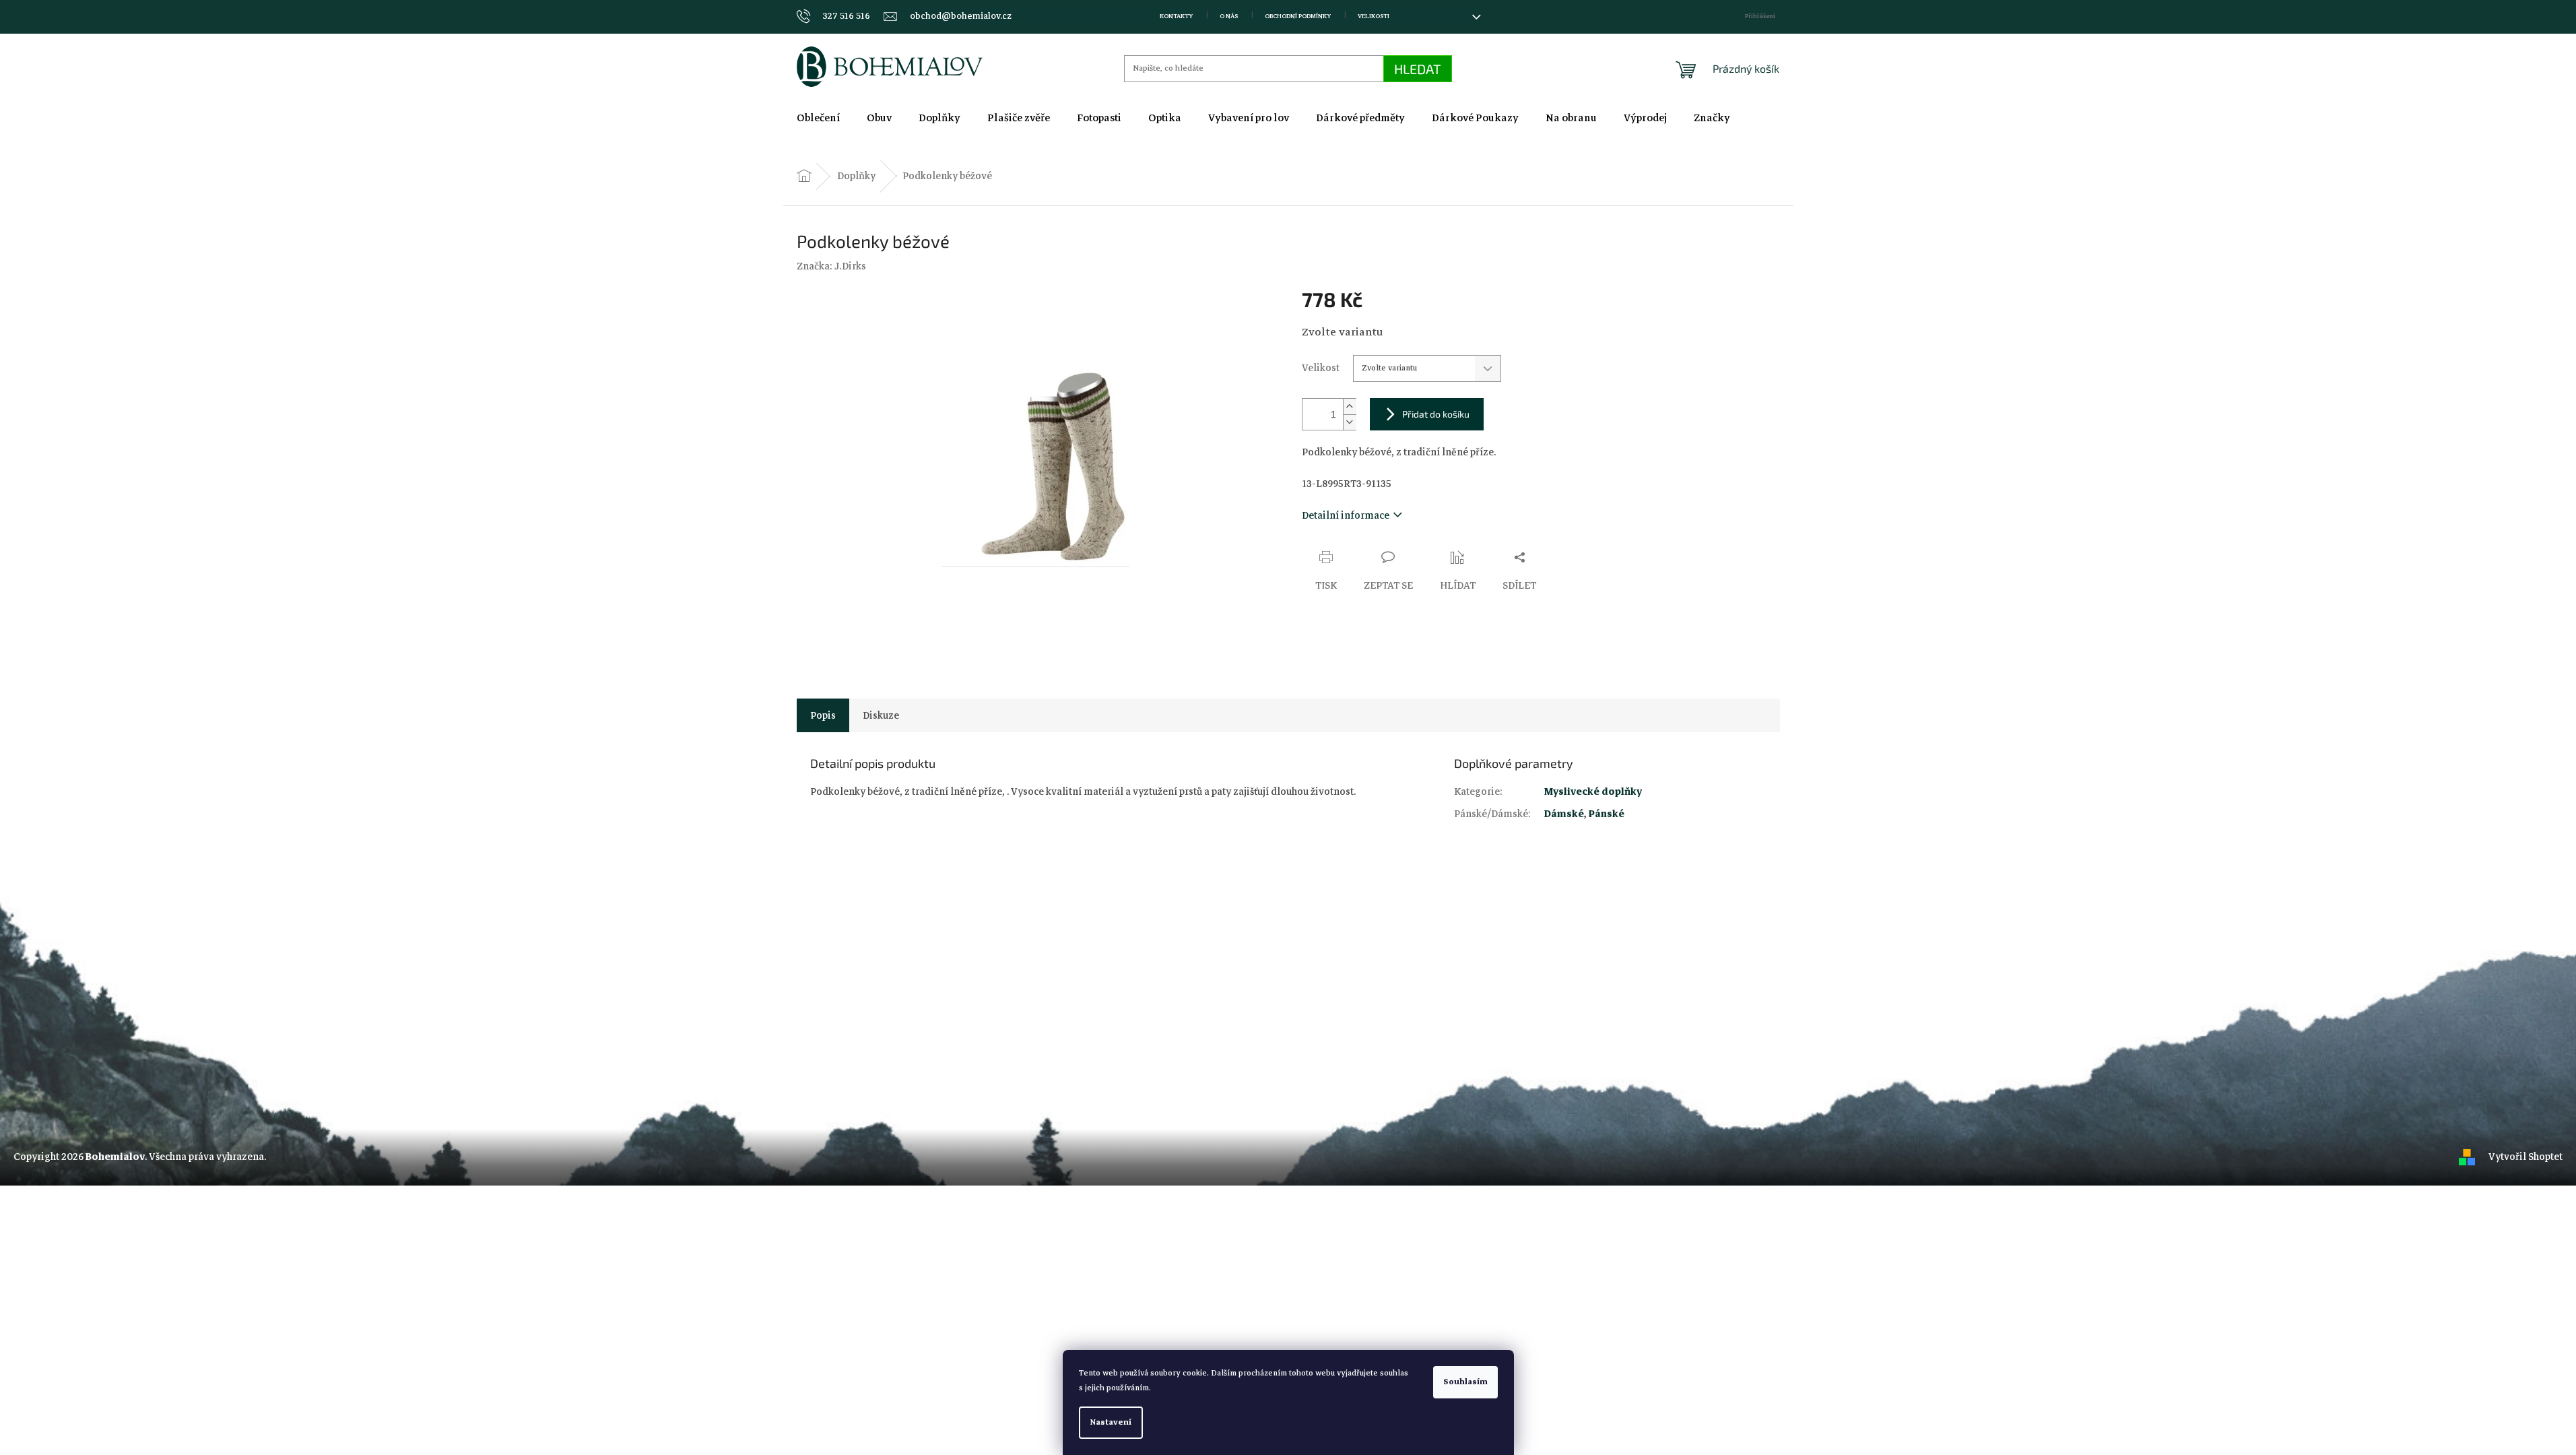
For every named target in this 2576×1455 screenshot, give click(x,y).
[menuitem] (818, 118)
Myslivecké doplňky (1593, 791)
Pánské (1607, 814)
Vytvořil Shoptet (2525, 1157)
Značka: (831, 266)
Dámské (1564, 814)
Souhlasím (1465, 1382)
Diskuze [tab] (881, 715)
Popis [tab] (823, 715)
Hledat (1418, 69)
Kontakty (1176, 16)
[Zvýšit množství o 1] (1350, 407)
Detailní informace (1346, 515)
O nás (1229, 16)
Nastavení (1111, 1422)
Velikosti (1374, 16)
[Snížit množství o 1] (1350, 422)
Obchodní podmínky (1298, 16)
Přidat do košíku (1436, 414)
